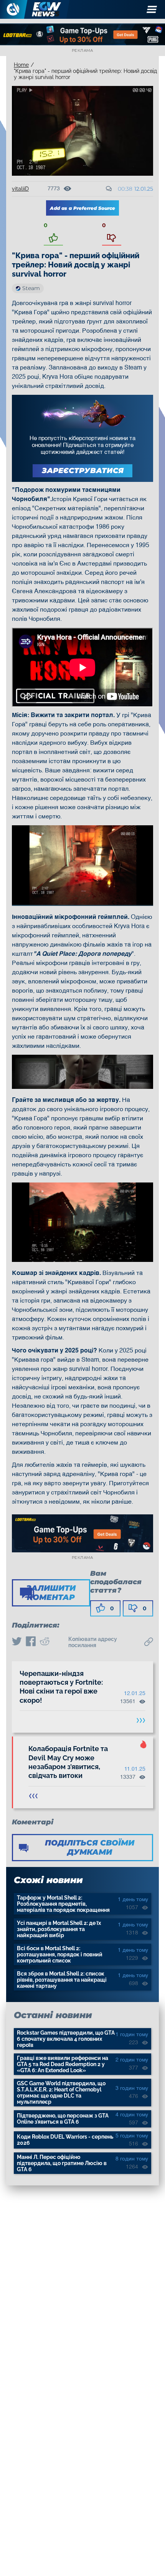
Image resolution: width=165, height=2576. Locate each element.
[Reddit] (45, 1642)
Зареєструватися (83, 471)
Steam (31, 288)
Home (21, 65)
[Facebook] (31, 1642)
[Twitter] (17, 1642)
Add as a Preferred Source (82, 208)
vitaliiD (20, 189)
